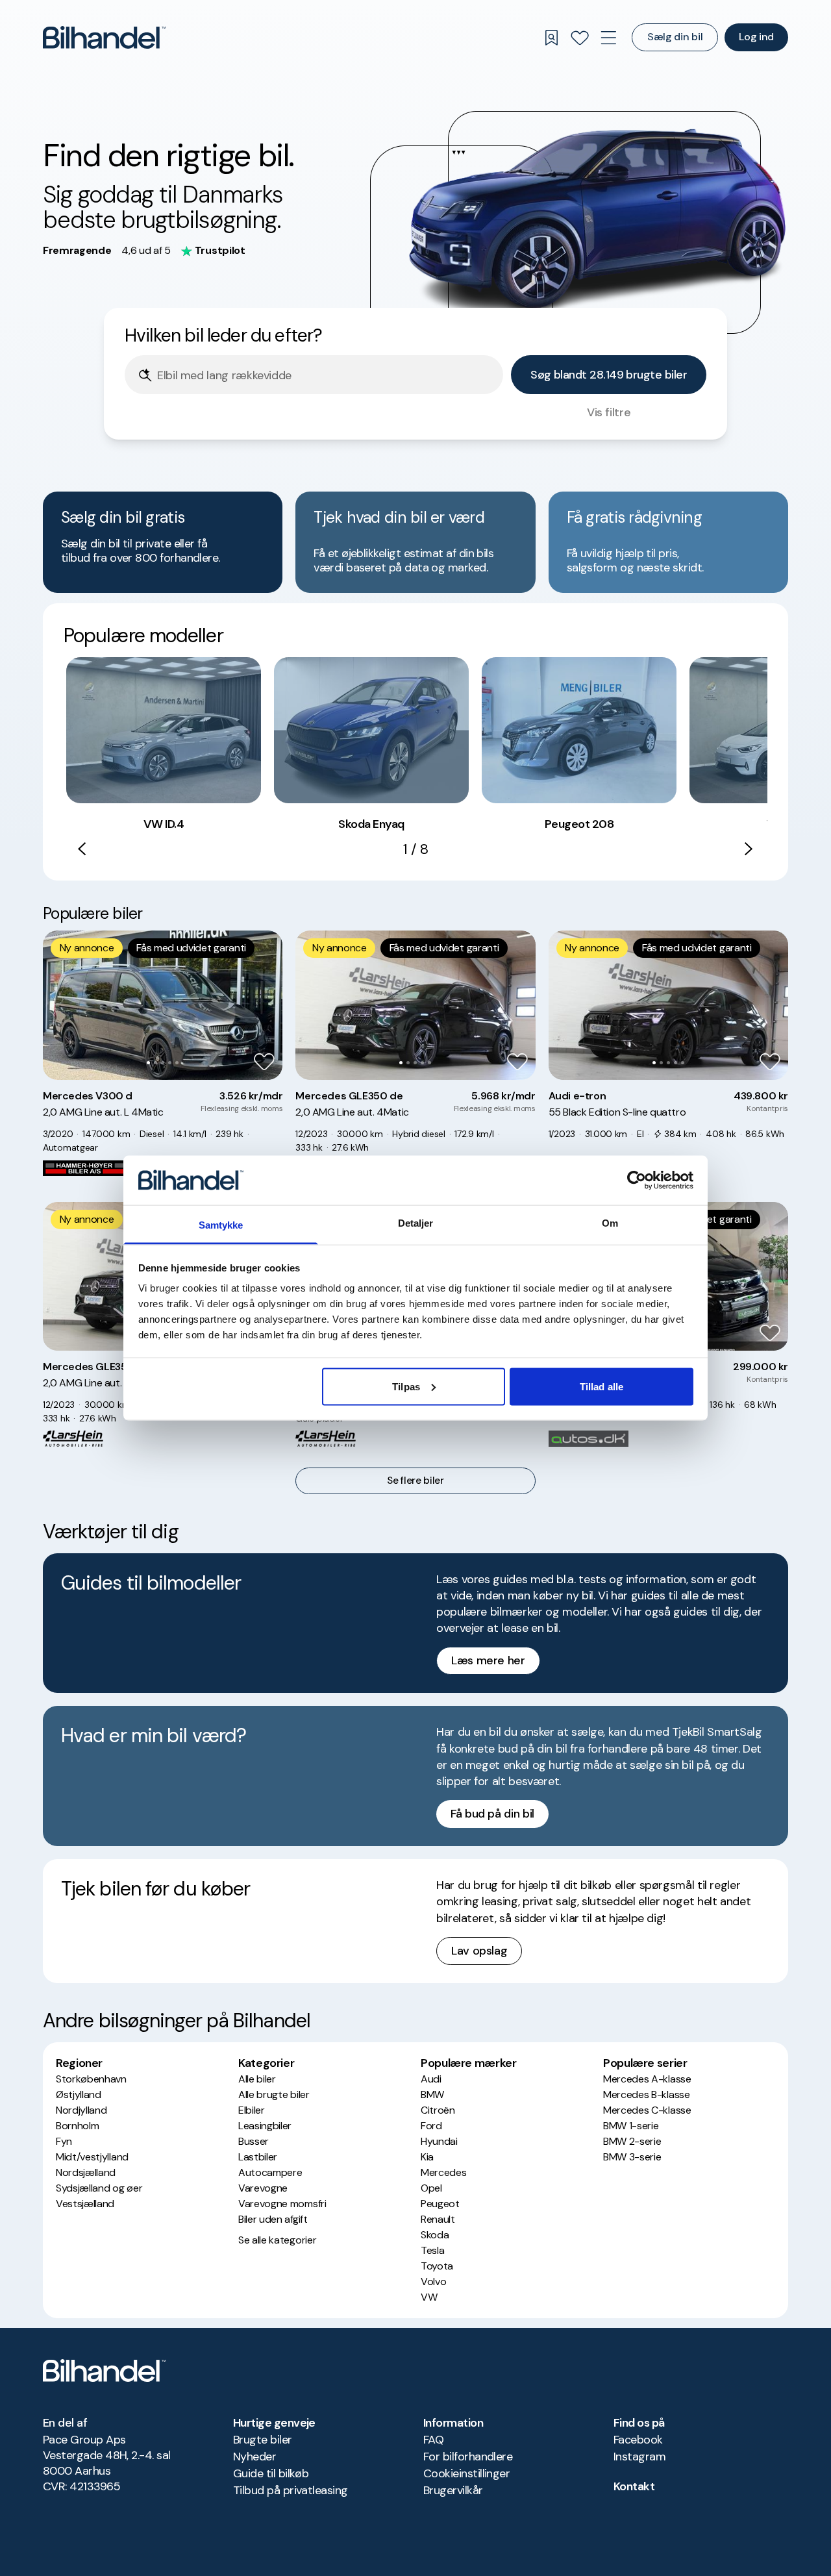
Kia (427, 2157)
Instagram (639, 2457)
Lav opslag (479, 1951)
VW (429, 2297)
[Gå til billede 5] (177, 1063)
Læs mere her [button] (488, 1660)
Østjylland (79, 2095)
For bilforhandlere (468, 2457)
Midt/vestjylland (92, 2157)
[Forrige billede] (60, 1005)
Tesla (432, 2250)
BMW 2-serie (632, 2141)
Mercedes (443, 2172)
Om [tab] (610, 1223)
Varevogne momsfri (282, 2204)
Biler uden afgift (273, 2219)
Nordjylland (81, 2110)
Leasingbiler (265, 2126)
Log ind (756, 37)
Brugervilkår (453, 2490)
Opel (431, 2188)
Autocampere (270, 2172)
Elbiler (252, 2110)
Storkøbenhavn (91, 2079)
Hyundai (439, 2141)
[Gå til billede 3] (163, 1063)
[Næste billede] (266, 1005)
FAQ (433, 2440)
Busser (254, 2141)
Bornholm (77, 2126)
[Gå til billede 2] (155, 1063)
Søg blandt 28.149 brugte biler (609, 375)
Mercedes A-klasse (647, 2079)
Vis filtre (609, 412)
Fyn (64, 2141)
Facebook (638, 2440)
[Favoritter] (580, 38)
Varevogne (263, 2188)
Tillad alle (602, 1386)
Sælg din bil (675, 37)
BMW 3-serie (632, 2157)
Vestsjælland (85, 2204)
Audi (431, 2079)
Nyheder (254, 2457)
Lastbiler (258, 2157)
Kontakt (634, 2486)
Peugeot (440, 2204)
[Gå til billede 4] (170, 1063)
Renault (438, 2219)
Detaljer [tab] (416, 1223)
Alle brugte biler (274, 2095)
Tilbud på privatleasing (291, 2490)
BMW (432, 2095)
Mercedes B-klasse (647, 2095)
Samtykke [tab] (221, 1225)
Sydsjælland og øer (99, 2188)
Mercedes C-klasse (647, 2110)
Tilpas (406, 1386)
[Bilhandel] (104, 37)
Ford (431, 2126)
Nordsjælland (86, 2172)
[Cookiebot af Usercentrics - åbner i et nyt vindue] (637, 1180)
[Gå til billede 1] (148, 1063)
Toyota (437, 2266)
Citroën (438, 2110)
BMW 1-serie (631, 2126)
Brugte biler (263, 2440)
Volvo (433, 2282)
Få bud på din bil (492, 1814)
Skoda (435, 2235)
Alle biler (257, 2079)
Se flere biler (415, 1481)
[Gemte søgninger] (551, 38)
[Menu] (608, 38)
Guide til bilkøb (271, 2473)
